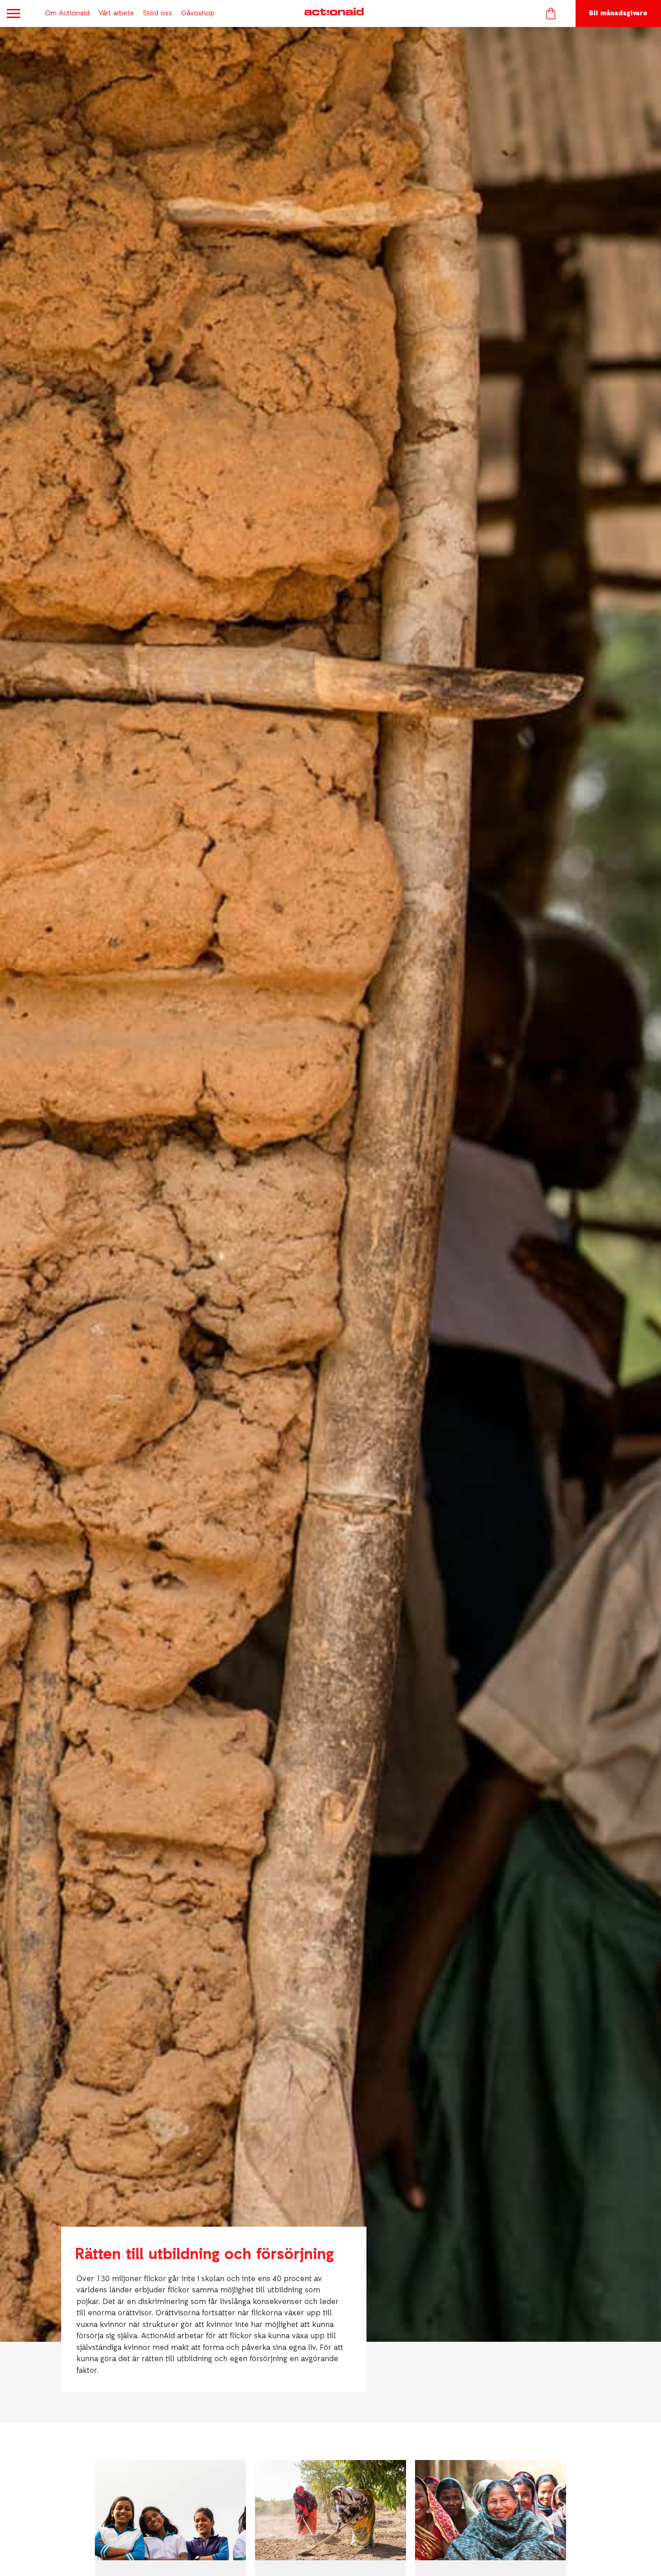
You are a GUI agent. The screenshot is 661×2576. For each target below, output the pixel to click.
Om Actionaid (67, 13)
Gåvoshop (198, 13)
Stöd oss (158, 13)
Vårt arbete (116, 13)
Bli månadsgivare (618, 13)
